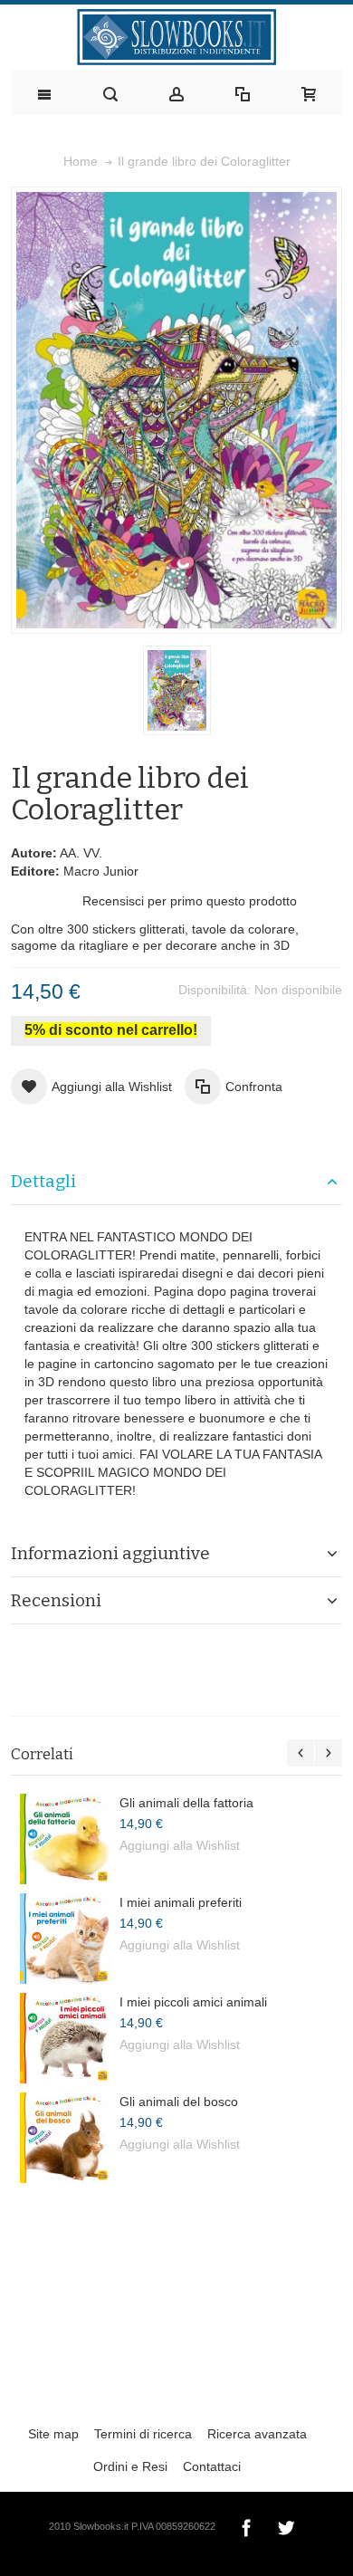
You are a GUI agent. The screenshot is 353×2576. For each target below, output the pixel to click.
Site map (53, 2434)
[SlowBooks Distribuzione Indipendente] (176, 37)
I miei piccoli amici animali (193, 2002)
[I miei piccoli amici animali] (65, 2038)
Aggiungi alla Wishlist (180, 1845)
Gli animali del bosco (179, 2102)
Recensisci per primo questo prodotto (190, 901)
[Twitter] (286, 2525)
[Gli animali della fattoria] (65, 1839)
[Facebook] (248, 2525)
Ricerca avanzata (257, 2434)
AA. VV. (81, 853)
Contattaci (212, 2466)
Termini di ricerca (143, 2434)
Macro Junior (101, 871)
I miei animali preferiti (181, 1902)
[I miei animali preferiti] (65, 1939)
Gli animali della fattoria (186, 1803)
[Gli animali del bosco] (65, 2138)
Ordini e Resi (130, 2466)
